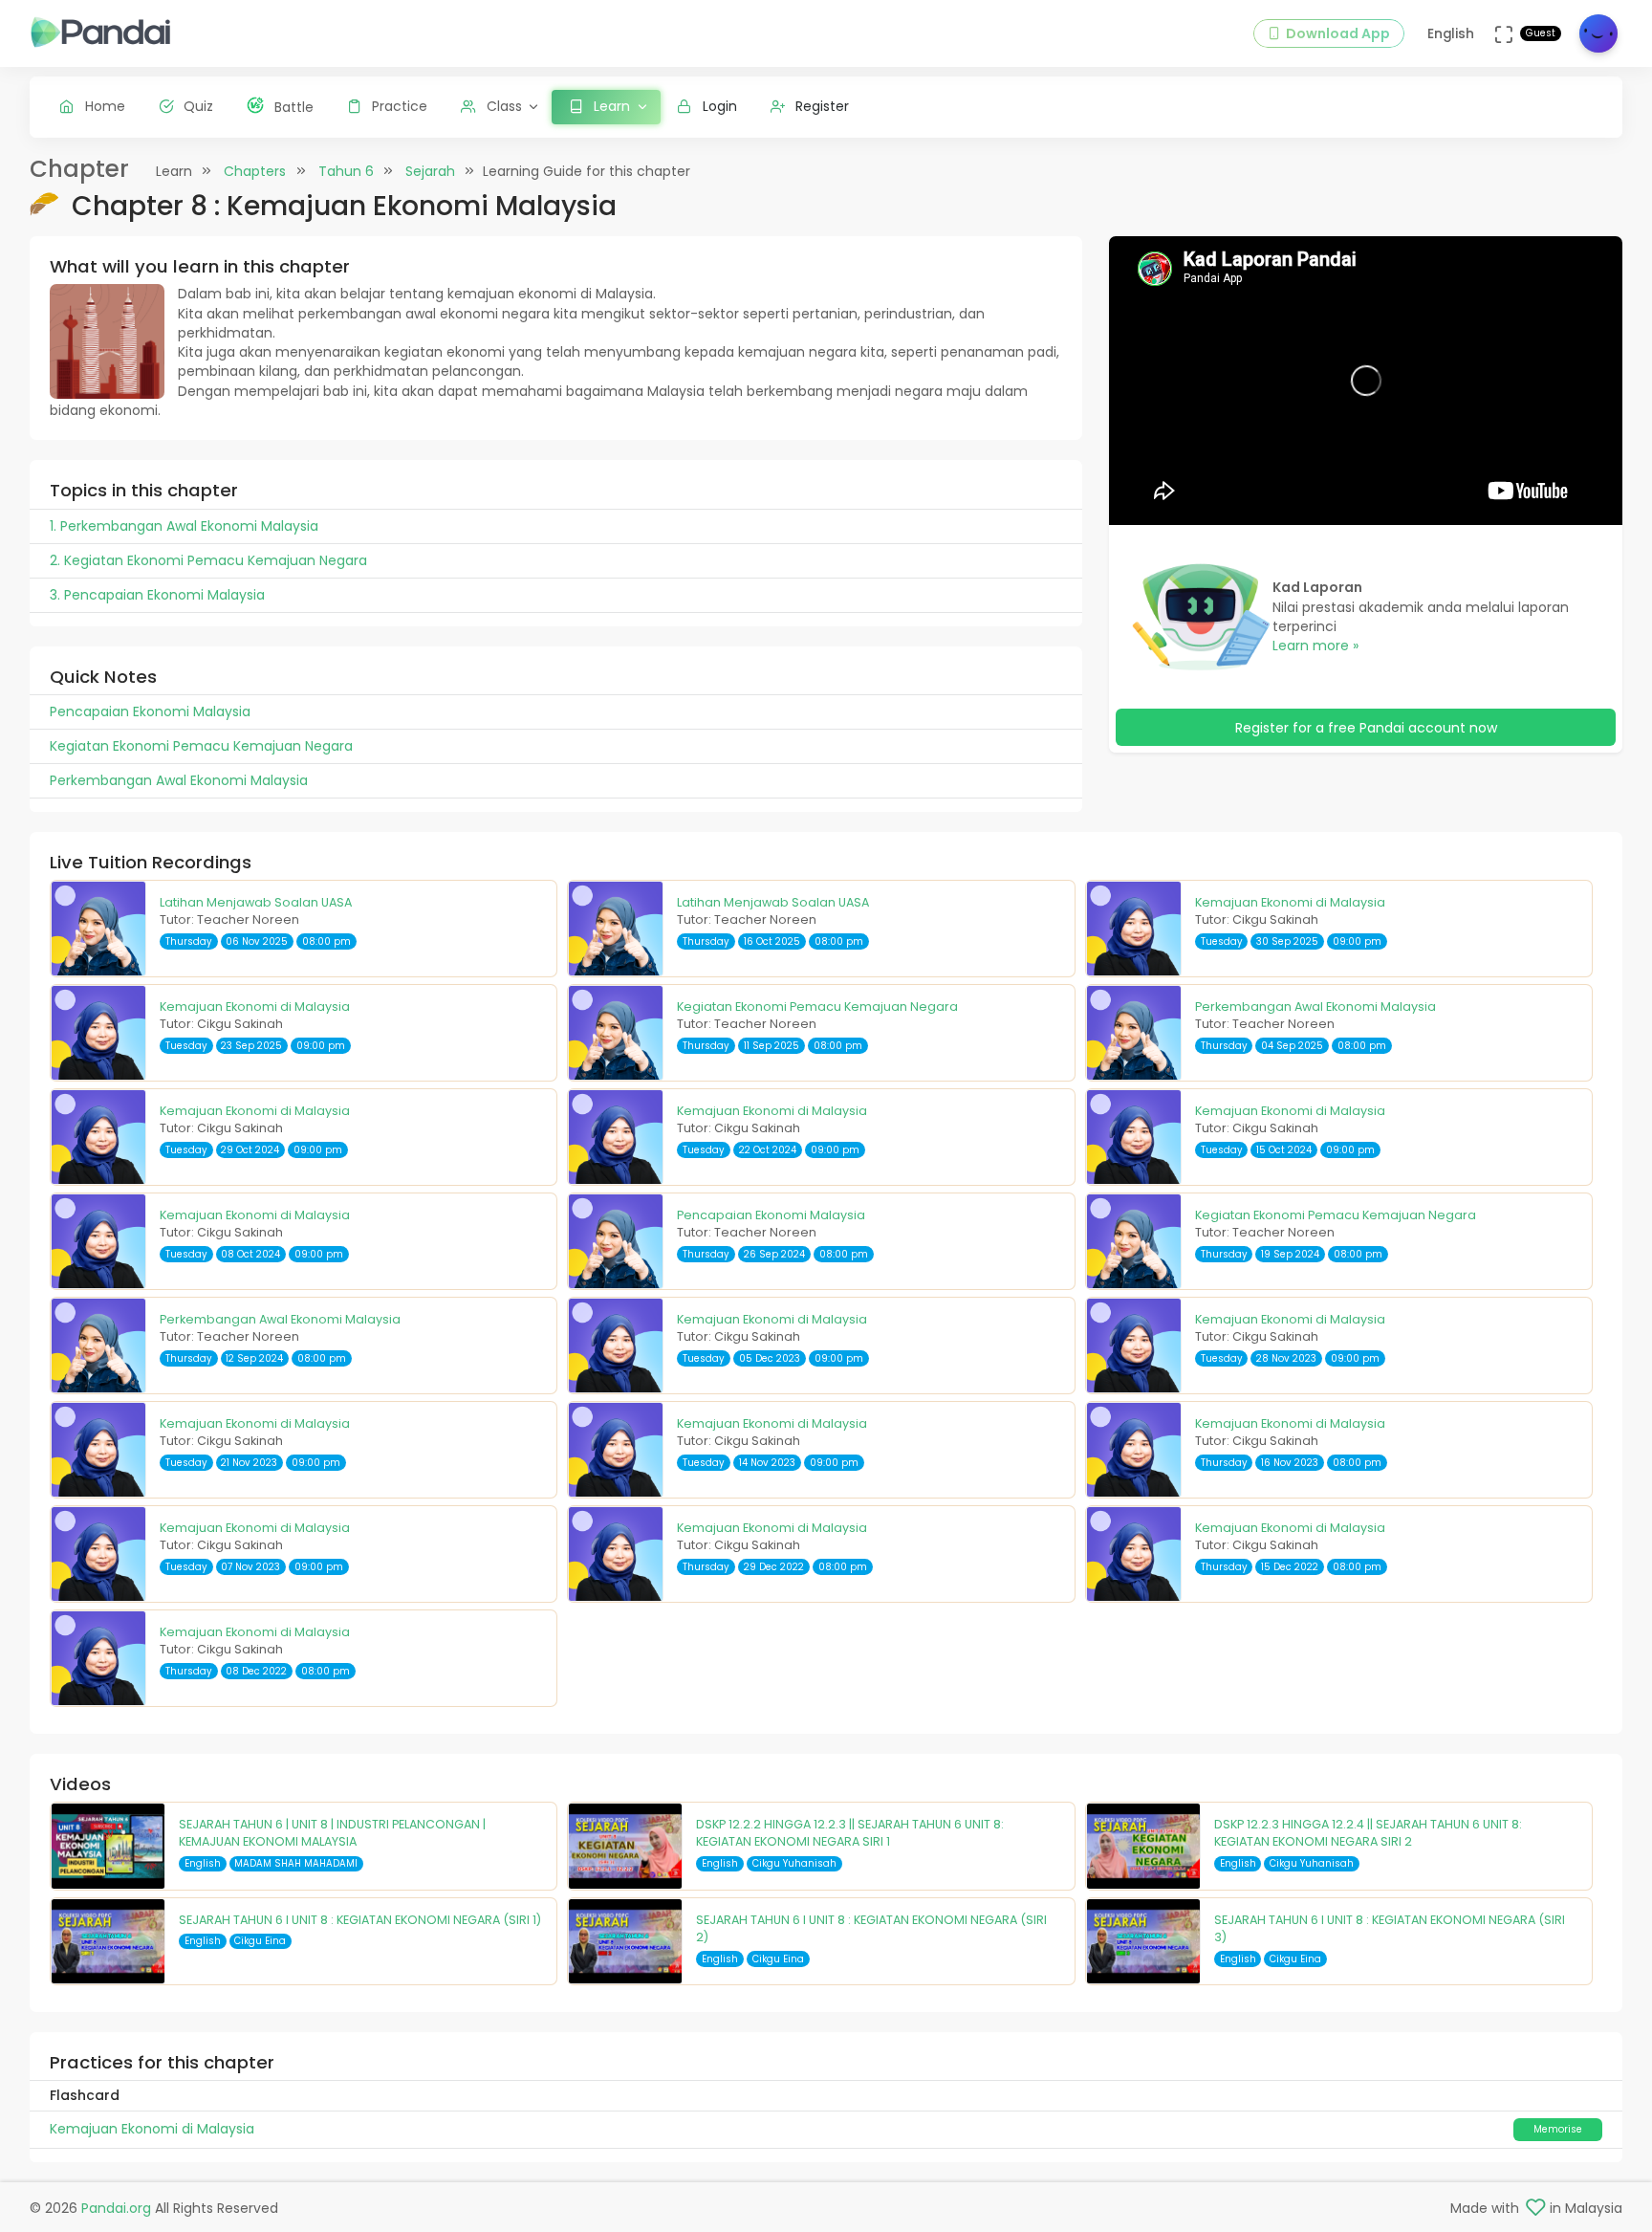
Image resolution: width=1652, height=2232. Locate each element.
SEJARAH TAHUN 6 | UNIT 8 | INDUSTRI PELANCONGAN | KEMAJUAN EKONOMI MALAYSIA (332, 1833)
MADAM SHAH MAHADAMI (296, 1863)
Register (822, 106)
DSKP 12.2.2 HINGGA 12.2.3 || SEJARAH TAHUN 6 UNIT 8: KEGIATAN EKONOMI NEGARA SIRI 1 (850, 1833)
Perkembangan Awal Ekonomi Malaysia (1315, 1007)
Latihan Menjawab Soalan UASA (256, 902)
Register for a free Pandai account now (1366, 728)
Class (504, 106)
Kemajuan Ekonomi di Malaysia (1290, 902)
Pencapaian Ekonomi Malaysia (771, 1215)
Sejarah (430, 171)
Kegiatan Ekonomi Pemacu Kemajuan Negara (817, 1007)
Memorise (1558, 2129)
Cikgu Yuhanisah (794, 1863)
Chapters (255, 171)
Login (720, 106)
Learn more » (1315, 646)
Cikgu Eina (260, 1941)
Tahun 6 (346, 171)
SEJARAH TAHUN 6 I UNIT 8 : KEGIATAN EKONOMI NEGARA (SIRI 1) (360, 1920)
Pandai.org (116, 2208)
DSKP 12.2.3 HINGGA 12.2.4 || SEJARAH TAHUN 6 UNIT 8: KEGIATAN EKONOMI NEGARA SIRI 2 (1368, 1833)
